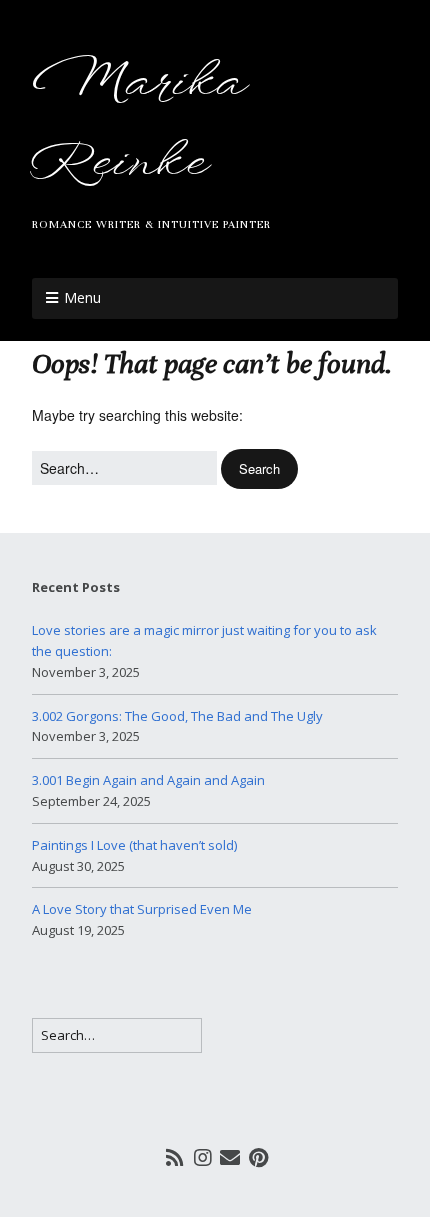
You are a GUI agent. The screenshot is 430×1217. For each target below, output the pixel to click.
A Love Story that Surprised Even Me (142, 909)
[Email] (230, 1157)
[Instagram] (203, 1157)
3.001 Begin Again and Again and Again (148, 780)
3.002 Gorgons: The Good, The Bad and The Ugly (177, 716)
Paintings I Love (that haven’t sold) (134, 845)
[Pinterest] (258, 1157)
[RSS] (175, 1157)
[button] (259, 469)
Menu (82, 297)
